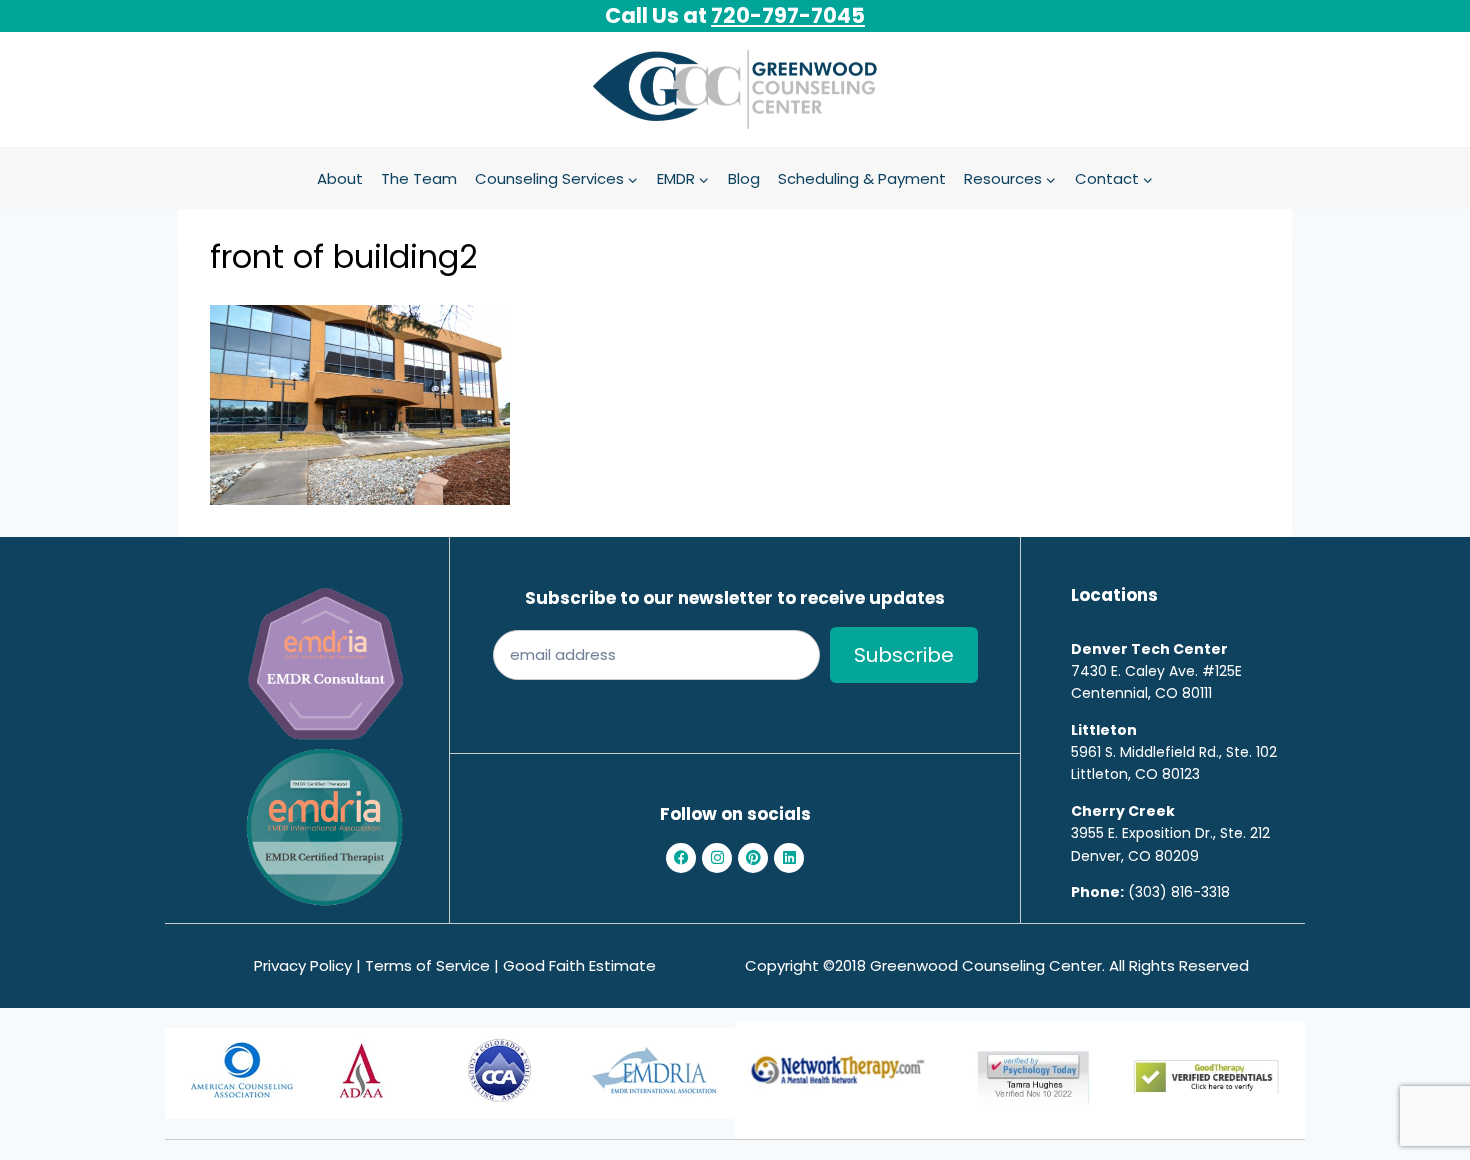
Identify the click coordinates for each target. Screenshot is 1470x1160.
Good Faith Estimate (579, 965)
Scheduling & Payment (862, 178)
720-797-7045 (788, 15)
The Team (419, 178)
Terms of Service (427, 965)
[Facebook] (681, 858)
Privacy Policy (303, 965)
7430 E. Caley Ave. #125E (1156, 671)
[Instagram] (717, 858)
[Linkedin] (789, 858)
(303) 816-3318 (1179, 892)
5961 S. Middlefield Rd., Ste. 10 (1170, 752)
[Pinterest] (753, 858)
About (340, 178)
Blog (744, 178)
